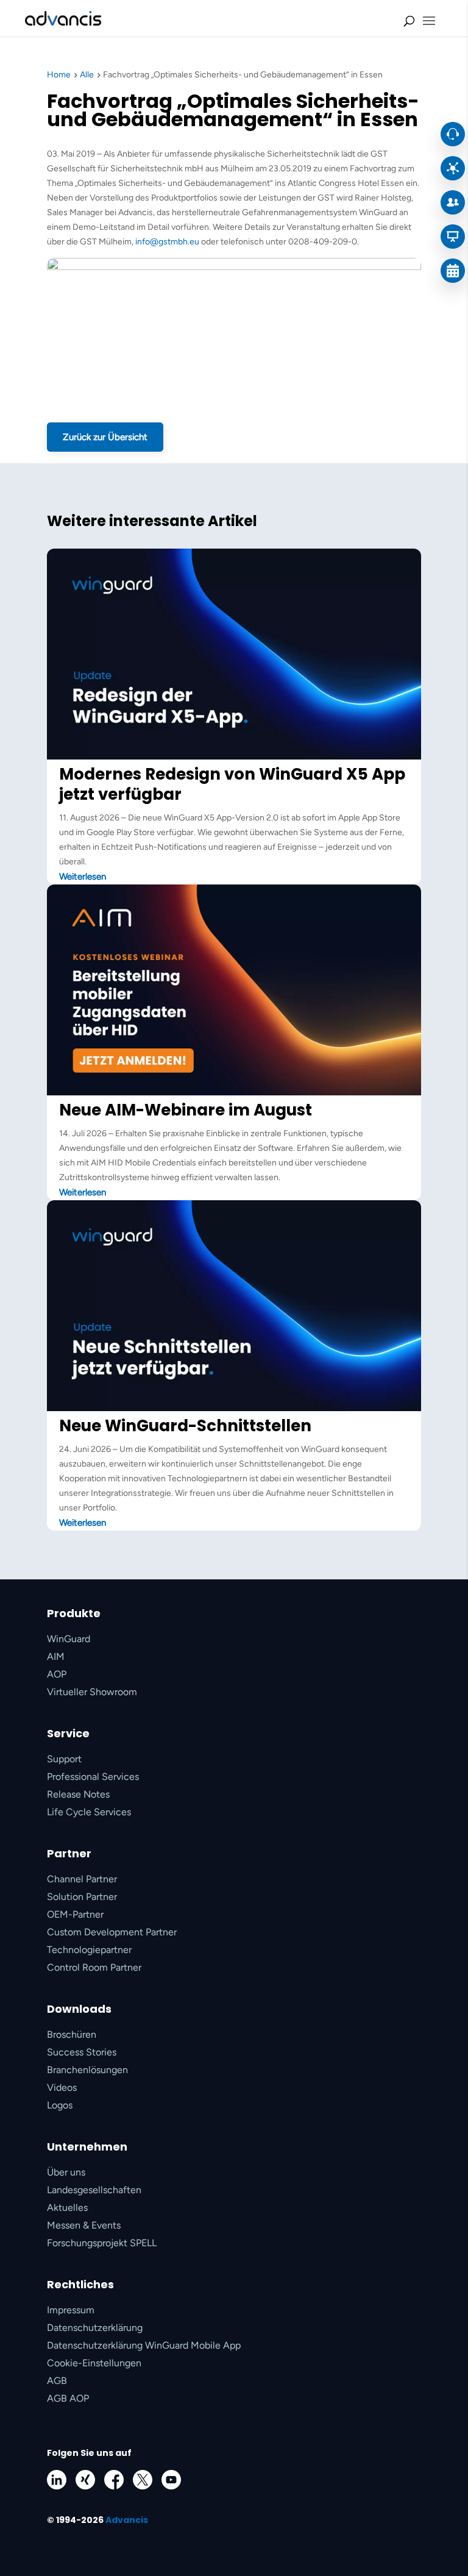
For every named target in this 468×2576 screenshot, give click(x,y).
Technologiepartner (89, 1950)
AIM (56, 1656)
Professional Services (93, 1777)
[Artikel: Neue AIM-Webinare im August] (234, 1093)
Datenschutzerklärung (95, 2328)
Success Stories (82, 2052)
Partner (69, 1853)
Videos (62, 2087)
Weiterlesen (83, 877)
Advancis (127, 2520)
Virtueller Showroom (92, 1692)
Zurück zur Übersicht (105, 437)
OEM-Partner (75, 1914)
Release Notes (78, 1794)
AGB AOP (68, 2398)
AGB (57, 2381)
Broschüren (72, 2034)
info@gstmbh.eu (167, 242)
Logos (60, 2105)
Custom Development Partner (112, 1932)
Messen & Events (84, 2225)
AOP (57, 1674)
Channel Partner (82, 1879)
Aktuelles (67, 2208)
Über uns (66, 2172)
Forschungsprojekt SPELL (102, 2243)
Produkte (74, 1613)
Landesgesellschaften (94, 2190)
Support (64, 1759)
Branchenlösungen (87, 2070)
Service (68, 1733)
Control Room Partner (94, 1967)
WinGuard (69, 1639)
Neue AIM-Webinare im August (186, 1110)
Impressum (71, 2310)
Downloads (79, 2009)
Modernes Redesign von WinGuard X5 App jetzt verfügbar (232, 784)
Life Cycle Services (89, 1812)
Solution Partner (82, 1897)
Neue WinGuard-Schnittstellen (185, 1426)
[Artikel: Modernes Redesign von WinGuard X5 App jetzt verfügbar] (234, 757)
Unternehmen (87, 2147)
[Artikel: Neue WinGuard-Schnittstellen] (234, 1408)
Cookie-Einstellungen (94, 2363)
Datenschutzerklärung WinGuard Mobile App (144, 2345)
